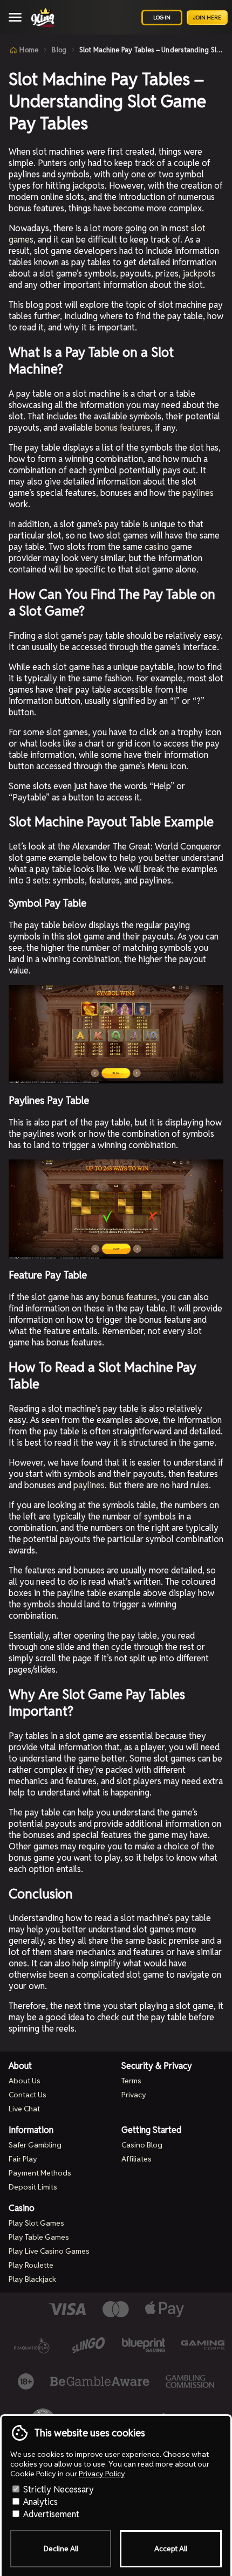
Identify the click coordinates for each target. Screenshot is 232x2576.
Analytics (39, 2502)
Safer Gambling (35, 2145)
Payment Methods (40, 2173)
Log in (162, 18)
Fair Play (23, 2159)
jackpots (199, 274)
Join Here (207, 18)
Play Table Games (39, 2237)
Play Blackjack (32, 2279)
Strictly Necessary (57, 2489)
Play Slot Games (36, 2223)
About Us (25, 2081)
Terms (131, 2081)
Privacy (134, 2095)
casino (157, 547)
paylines (198, 493)
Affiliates (137, 2159)
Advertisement (50, 2514)
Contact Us (28, 2095)
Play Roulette (31, 2265)
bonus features (123, 428)
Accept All (171, 2549)
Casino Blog (142, 2145)
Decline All (61, 2549)
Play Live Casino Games (49, 2251)
